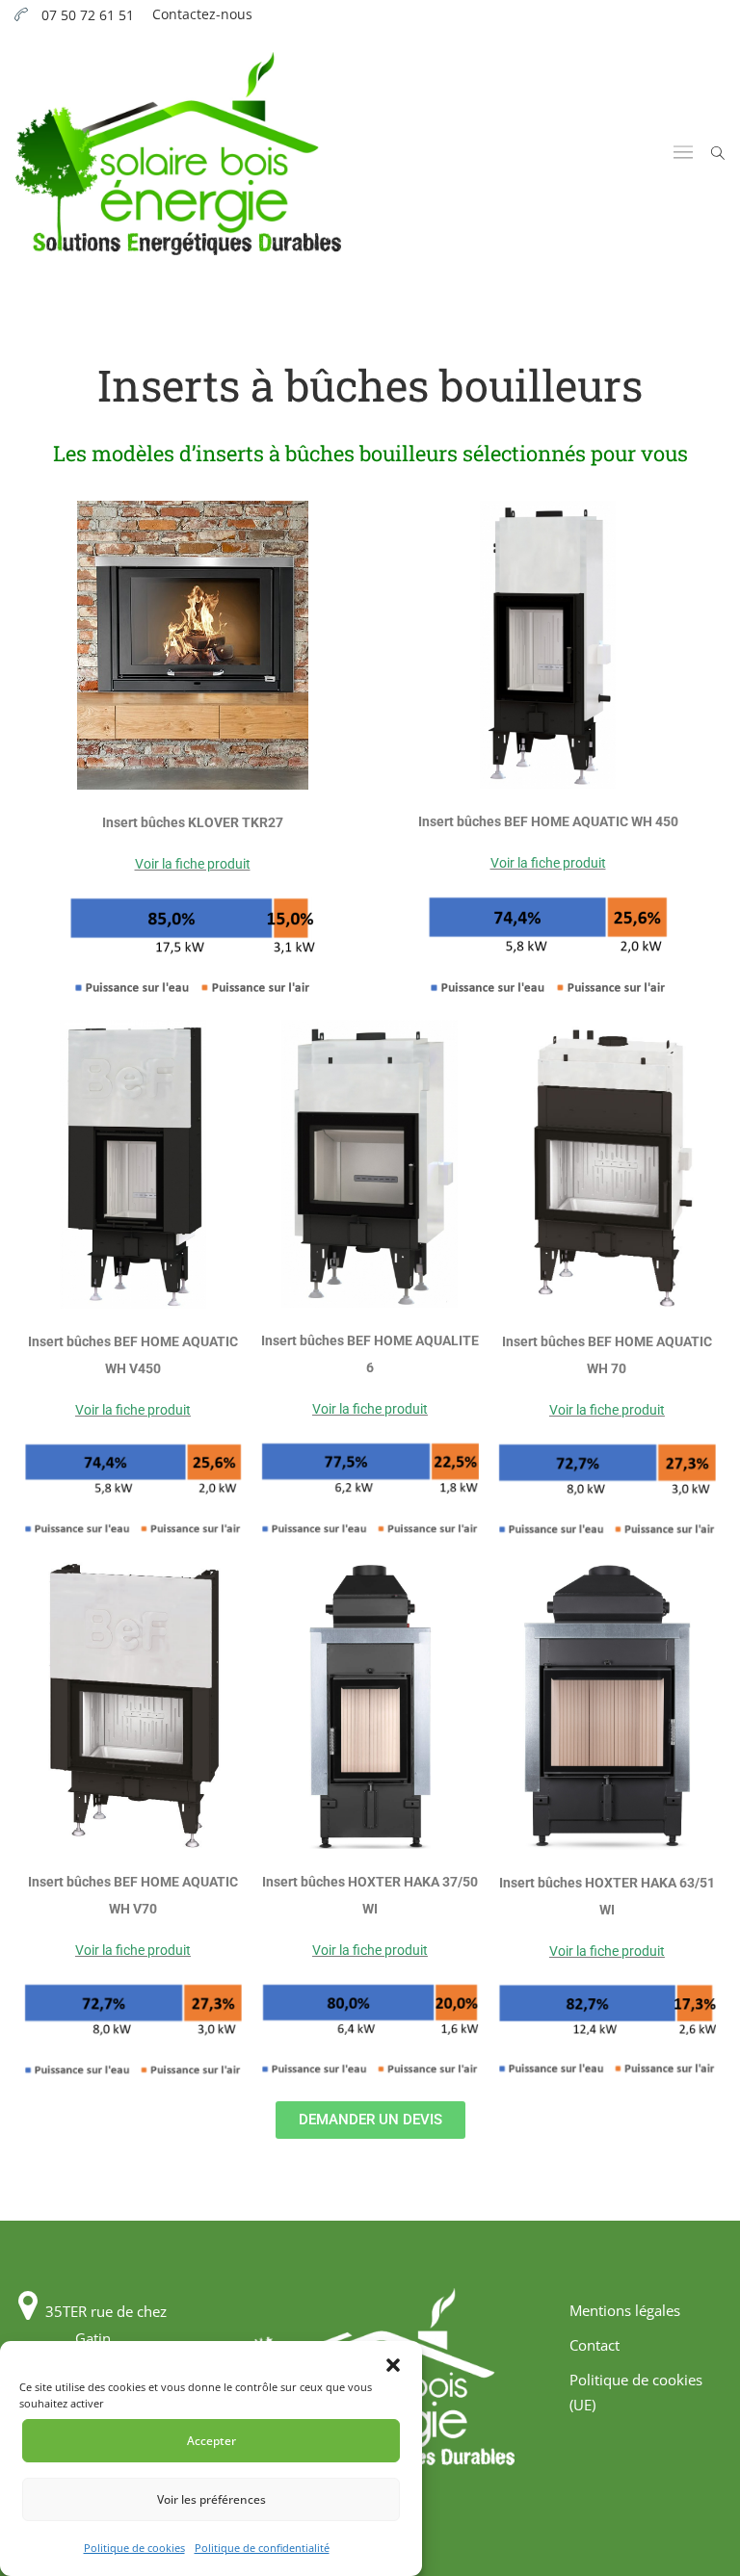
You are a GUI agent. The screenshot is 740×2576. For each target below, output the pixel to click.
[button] (393, 2365)
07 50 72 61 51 (88, 15)
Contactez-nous (202, 14)
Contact (595, 2345)
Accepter (211, 2441)
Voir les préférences (211, 2499)
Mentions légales (625, 2310)
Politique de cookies (134, 2548)
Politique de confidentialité (262, 2548)
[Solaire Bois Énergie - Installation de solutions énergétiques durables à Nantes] (178, 154)
